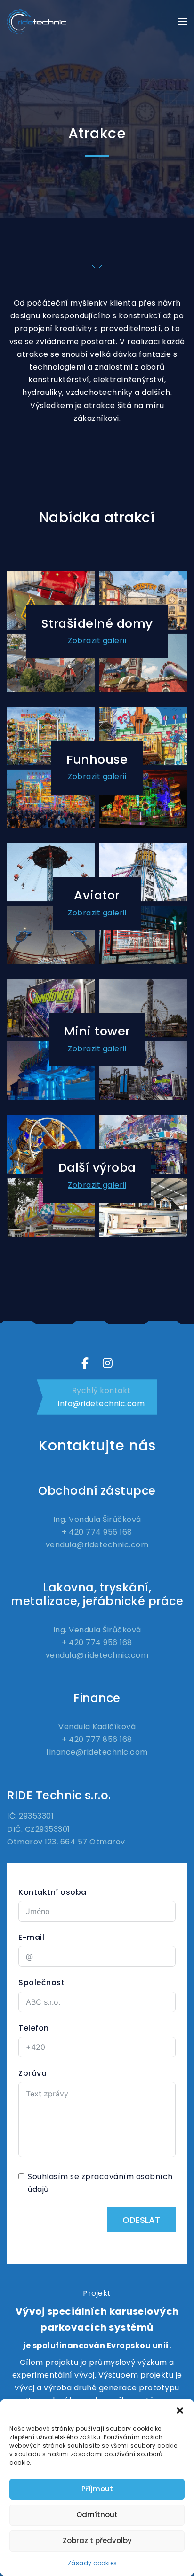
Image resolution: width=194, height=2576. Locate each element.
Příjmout (97, 2489)
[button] (180, 2411)
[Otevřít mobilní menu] (182, 22)
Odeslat (141, 2220)
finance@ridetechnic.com (97, 1752)
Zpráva (32, 2073)
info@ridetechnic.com (101, 1404)
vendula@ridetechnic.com (97, 1545)
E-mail (31, 1937)
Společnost (41, 1982)
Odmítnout (97, 2515)
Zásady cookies (93, 2563)
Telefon (34, 2028)
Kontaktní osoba (53, 1892)
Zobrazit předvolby (97, 2541)
